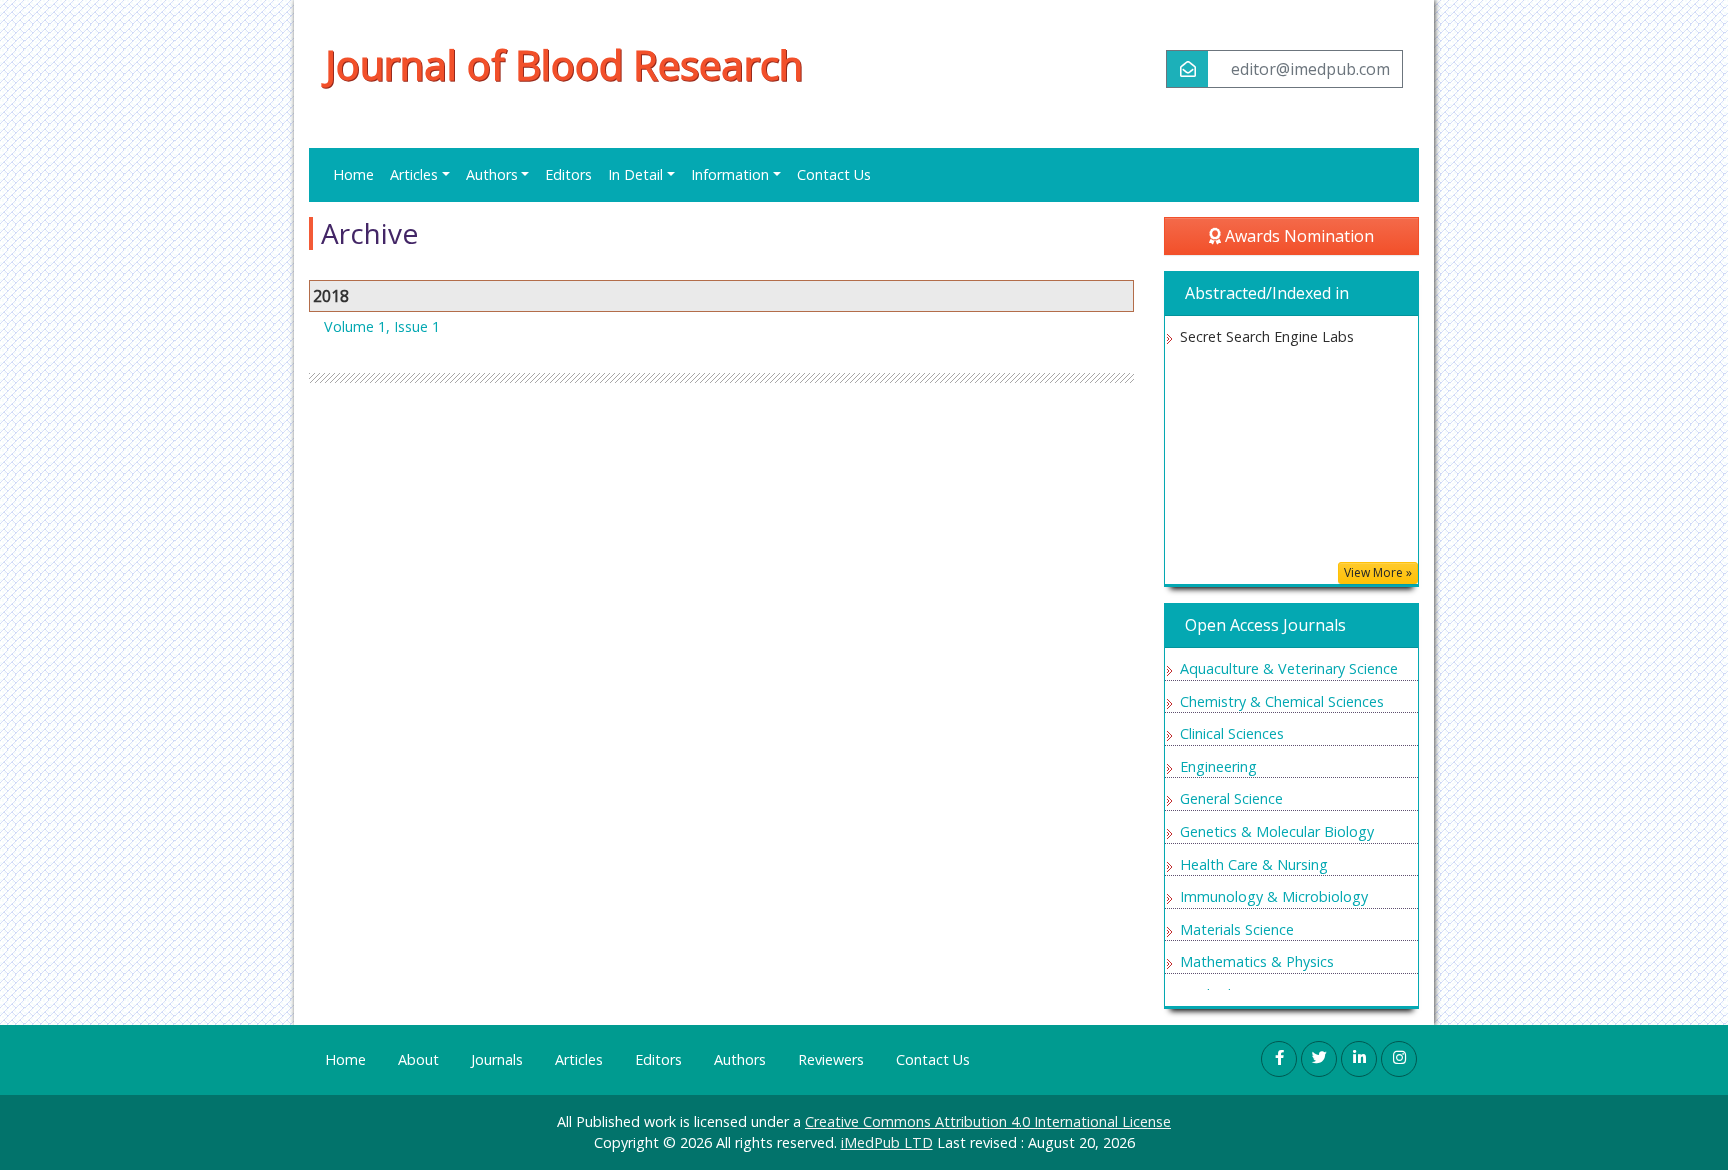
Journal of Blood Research (564, 65)
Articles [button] (414, 174)
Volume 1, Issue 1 (382, 326)
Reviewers (831, 1059)
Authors (740, 1059)
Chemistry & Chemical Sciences (1282, 701)
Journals (497, 1059)
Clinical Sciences (1232, 733)
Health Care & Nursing (1254, 864)
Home (353, 174)
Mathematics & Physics (1257, 961)
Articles (579, 1059)
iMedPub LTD (887, 1142)
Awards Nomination (1297, 236)
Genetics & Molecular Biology (1277, 831)
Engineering (1218, 766)
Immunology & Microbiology (1274, 896)
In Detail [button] (635, 174)
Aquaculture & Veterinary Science (1289, 668)
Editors (568, 174)
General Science (1231, 798)
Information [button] (730, 174)
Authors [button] (492, 174)
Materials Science (1237, 929)
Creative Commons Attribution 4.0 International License (988, 1121)
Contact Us (834, 174)
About (418, 1059)
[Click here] (1279, 1059)
